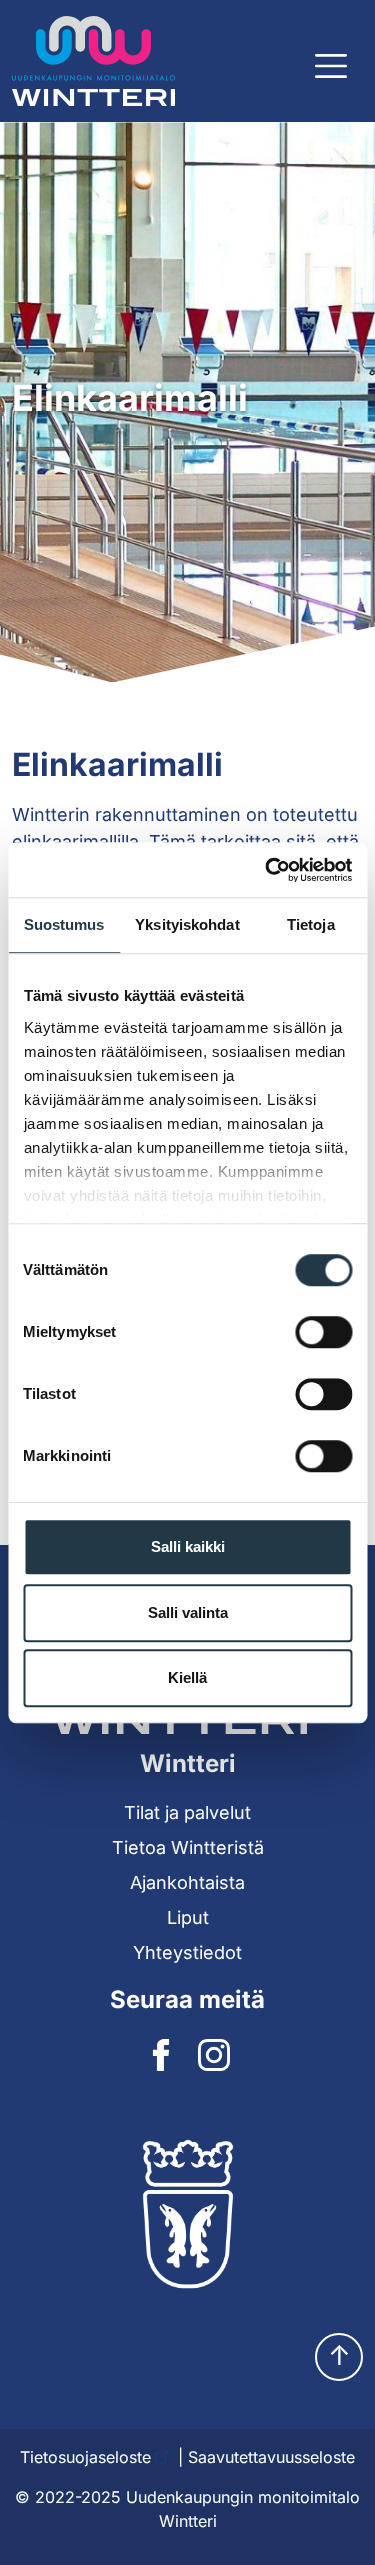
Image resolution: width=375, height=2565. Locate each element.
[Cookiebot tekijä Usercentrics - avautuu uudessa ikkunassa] (267, 870)
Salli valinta (188, 1612)
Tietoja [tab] (311, 924)
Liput (188, 1917)
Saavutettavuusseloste (271, 2457)
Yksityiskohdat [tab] (187, 924)
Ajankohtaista (187, 1882)
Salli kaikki (188, 1546)
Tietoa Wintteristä (188, 1847)
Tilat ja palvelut (187, 1812)
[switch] (323, 1332)
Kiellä (187, 1677)
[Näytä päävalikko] (331, 66)
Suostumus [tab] (64, 924)
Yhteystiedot (187, 1952)
